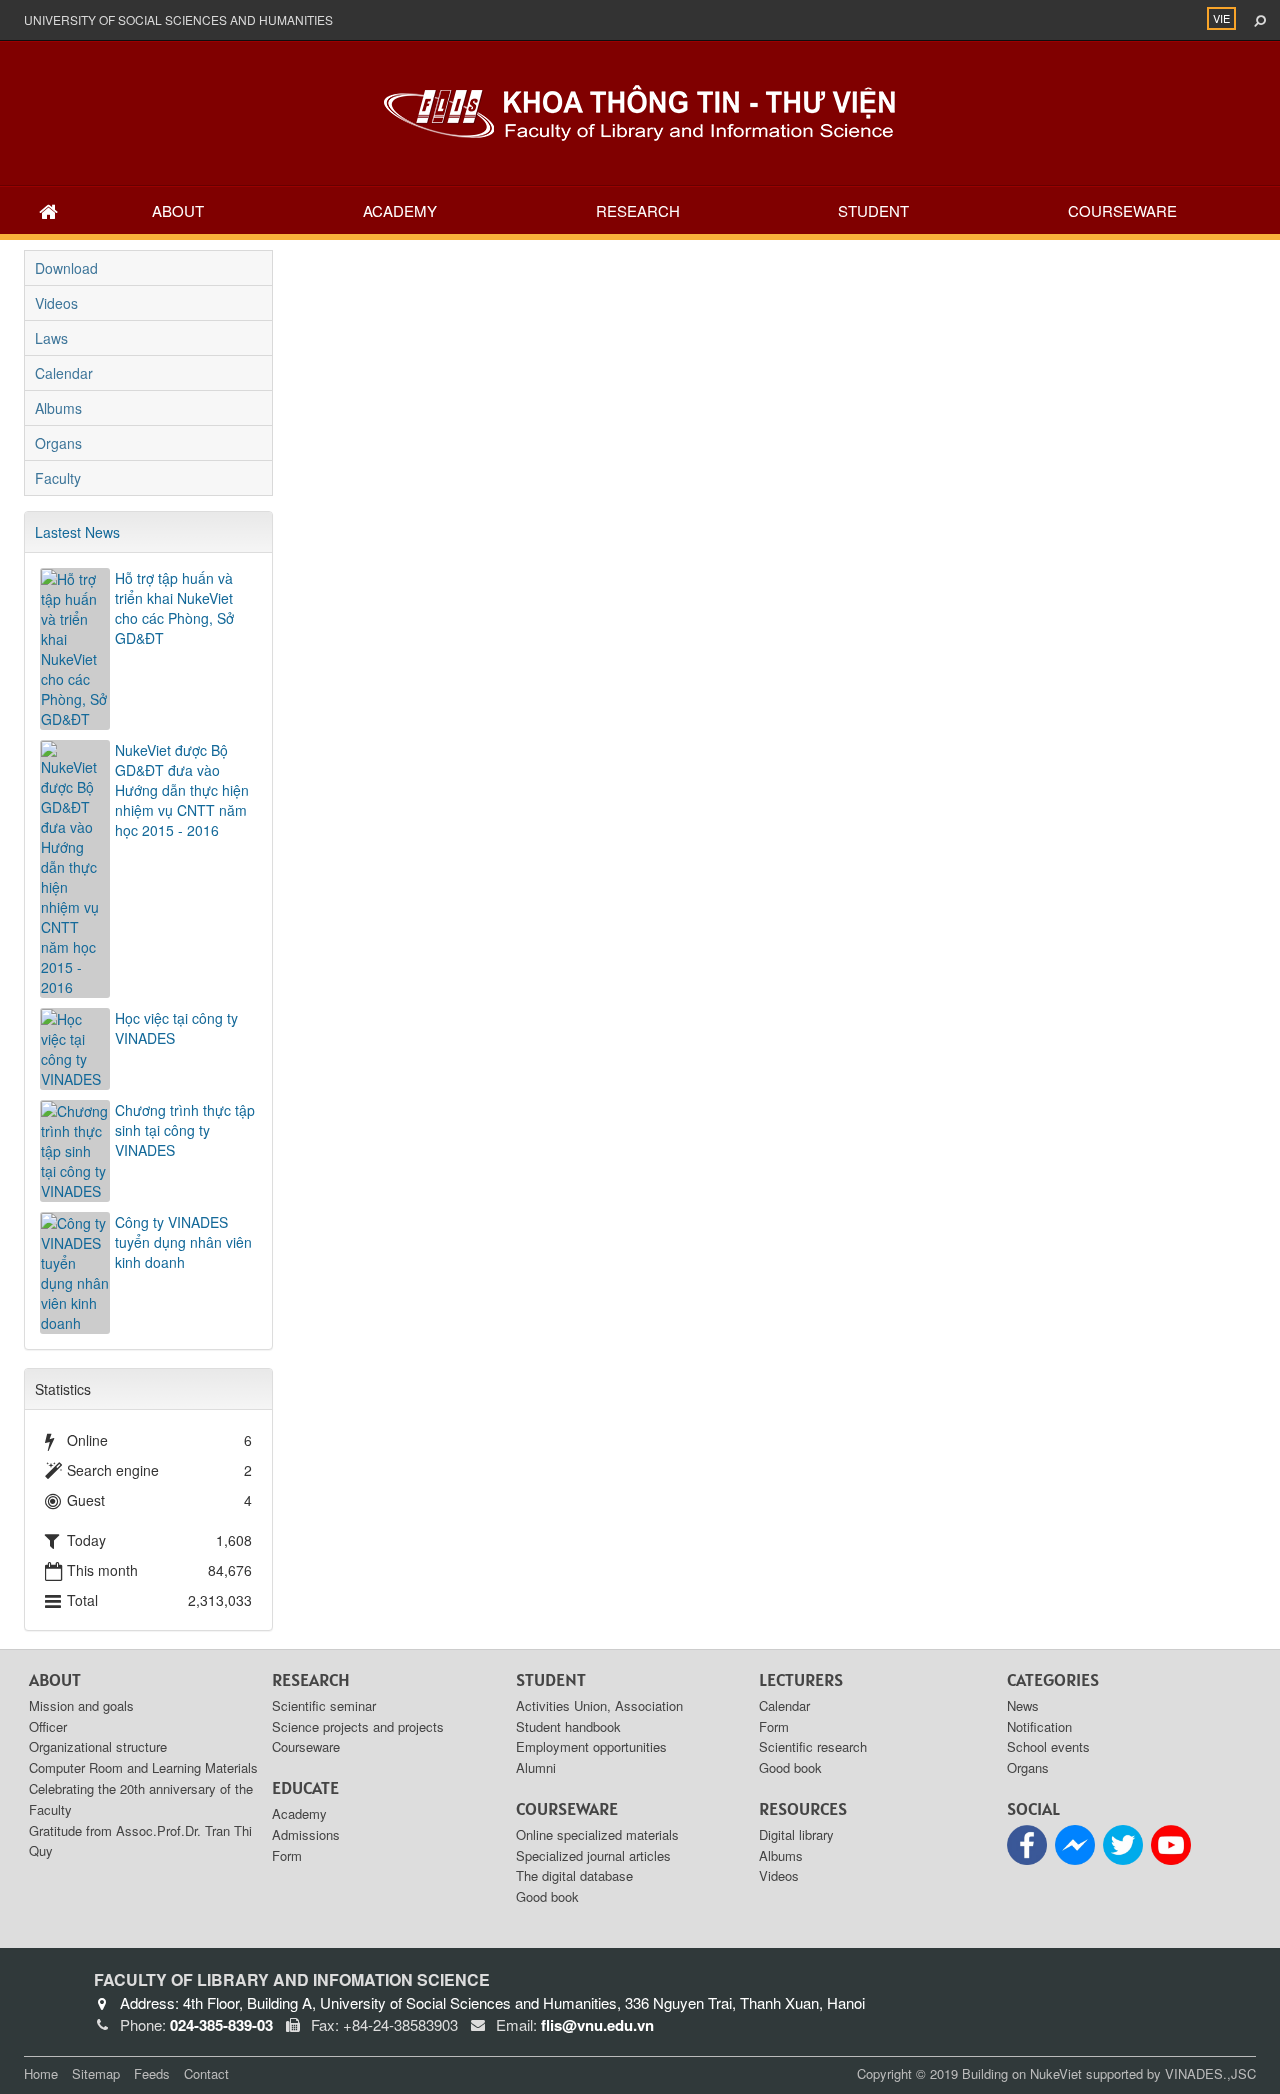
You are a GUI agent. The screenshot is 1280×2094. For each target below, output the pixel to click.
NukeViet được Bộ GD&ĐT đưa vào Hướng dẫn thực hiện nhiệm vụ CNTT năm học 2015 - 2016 (182, 790)
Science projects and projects (358, 1726)
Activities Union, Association (599, 1705)
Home (41, 2073)
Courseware (1122, 210)
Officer (48, 1726)
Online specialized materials (597, 1834)
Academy (400, 210)
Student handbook (568, 1726)
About (178, 210)
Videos (56, 303)
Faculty (58, 478)
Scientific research (813, 1746)
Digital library (796, 1834)
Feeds (152, 2073)
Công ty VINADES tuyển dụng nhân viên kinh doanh (183, 1242)
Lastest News (77, 532)
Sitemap (96, 2073)
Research (638, 210)
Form (287, 1855)
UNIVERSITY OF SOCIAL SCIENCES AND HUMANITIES (178, 19)
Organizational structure (98, 1746)
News (1023, 1705)
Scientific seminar (324, 1705)
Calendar (64, 373)
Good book (547, 1896)
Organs (58, 443)
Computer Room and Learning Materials (143, 1767)
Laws (51, 338)
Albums (58, 408)
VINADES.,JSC (1210, 2073)
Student (873, 210)
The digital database (574, 1875)
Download (66, 268)
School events (1048, 1746)
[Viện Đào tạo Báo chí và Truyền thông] (640, 111)
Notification (1039, 1726)
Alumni (536, 1767)
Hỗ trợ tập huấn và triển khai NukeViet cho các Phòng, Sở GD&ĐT (174, 608)
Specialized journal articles (593, 1855)
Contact (206, 2073)
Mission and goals (81, 1705)
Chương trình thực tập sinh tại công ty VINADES (185, 1130)
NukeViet (1056, 2073)
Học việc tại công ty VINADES (176, 1028)
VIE (1221, 18)
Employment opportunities (591, 1746)
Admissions (306, 1834)
